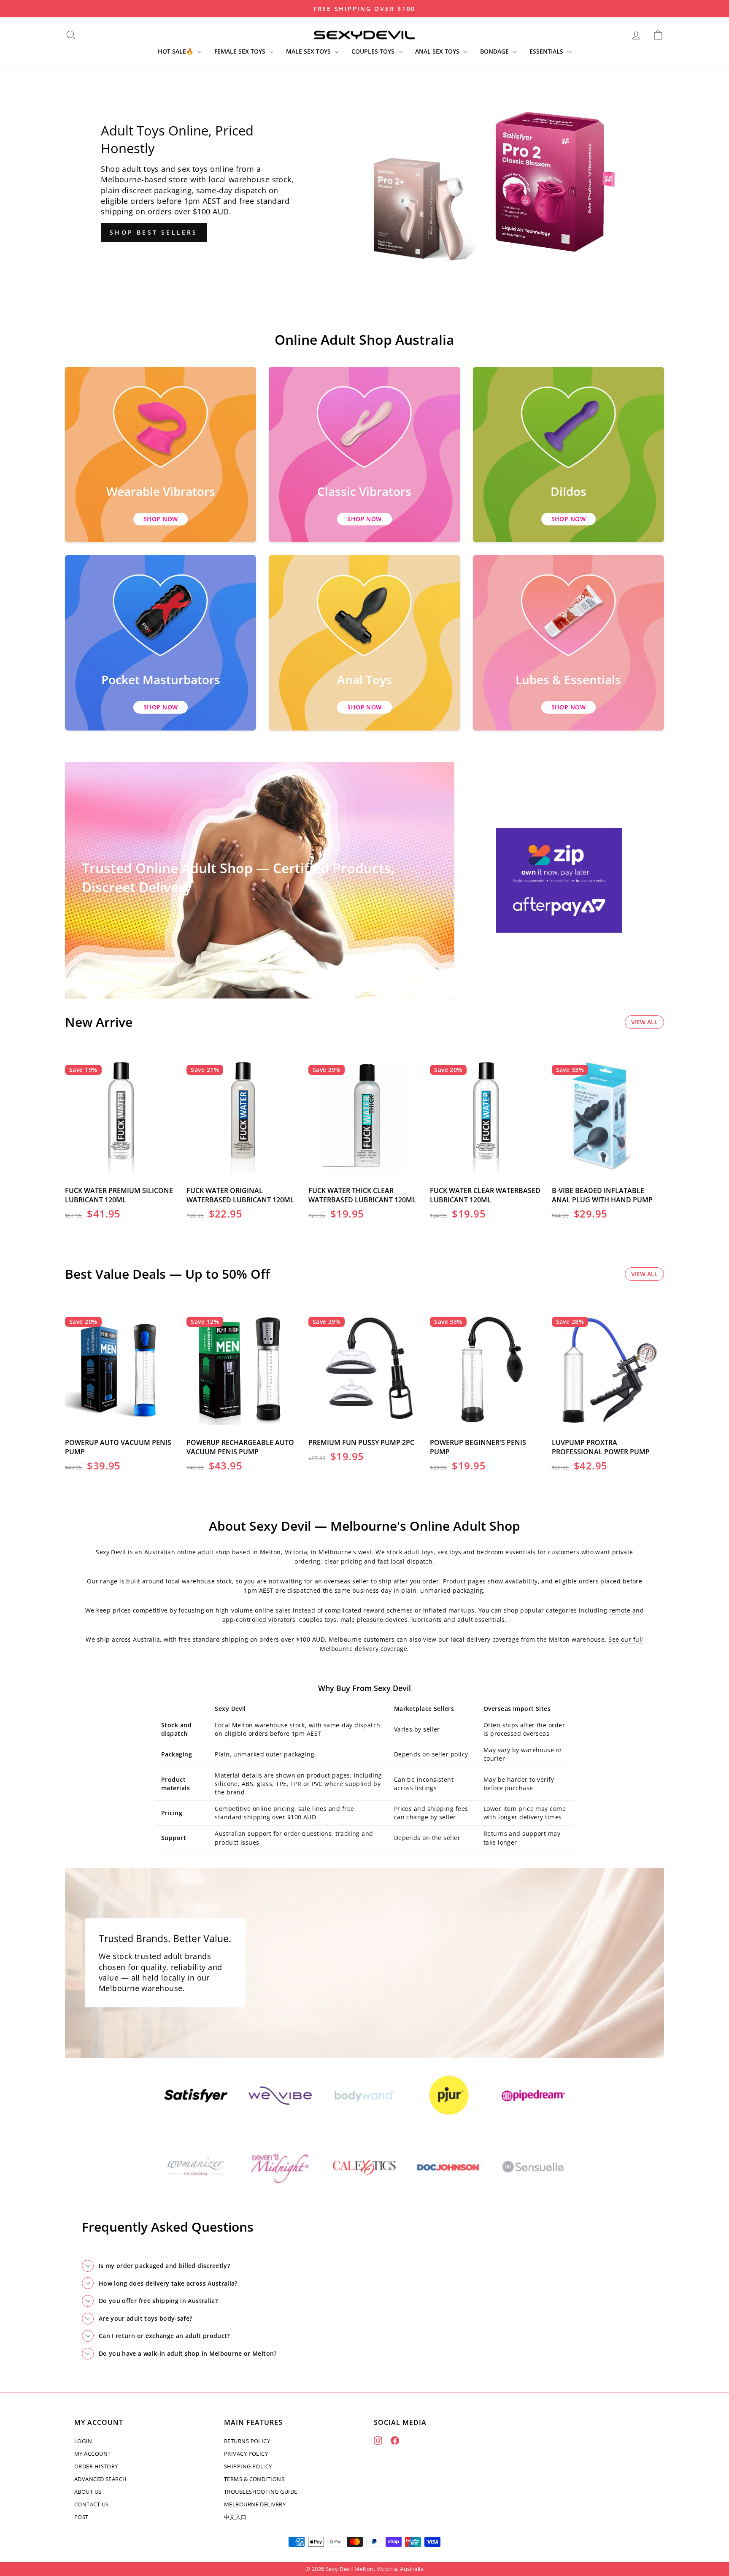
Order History (96, 2466)
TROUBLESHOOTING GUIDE (261, 2492)
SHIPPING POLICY (248, 2466)
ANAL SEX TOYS (438, 51)
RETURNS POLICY (247, 2441)
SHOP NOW (161, 519)
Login (83, 2441)
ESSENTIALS (547, 51)
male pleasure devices (374, 1619)
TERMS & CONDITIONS (254, 2479)
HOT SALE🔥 (177, 51)
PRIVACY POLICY (246, 2454)
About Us (88, 2492)
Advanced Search (101, 2479)
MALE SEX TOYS (309, 51)
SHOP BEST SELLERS (154, 232)
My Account (93, 2454)
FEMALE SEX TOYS (241, 51)
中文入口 (235, 2517)
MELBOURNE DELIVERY (255, 2504)
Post (81, 2517)
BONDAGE (495, 51)
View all (644, 1022)
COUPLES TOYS (374, 51)
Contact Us (92, 2504)
